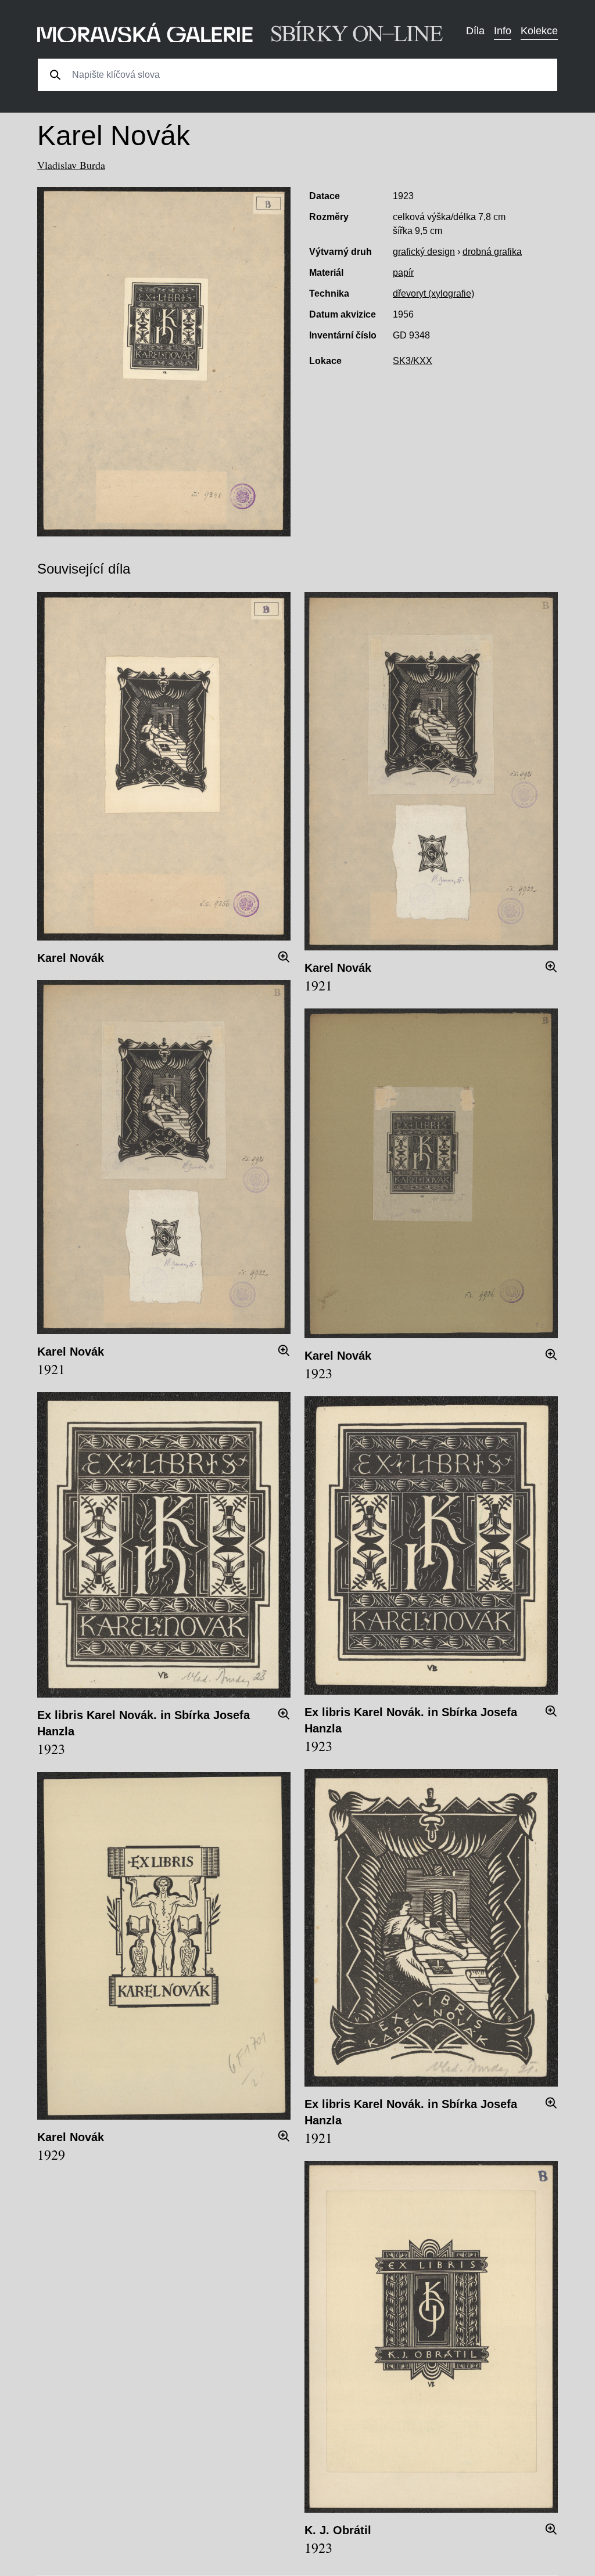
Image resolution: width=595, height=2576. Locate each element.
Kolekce (539, 31)
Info (503, 31)
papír (403, 273)
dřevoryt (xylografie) (433, 293)
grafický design (424, 252)
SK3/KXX (413, 361)
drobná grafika (492, 252)
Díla (475, 31)
